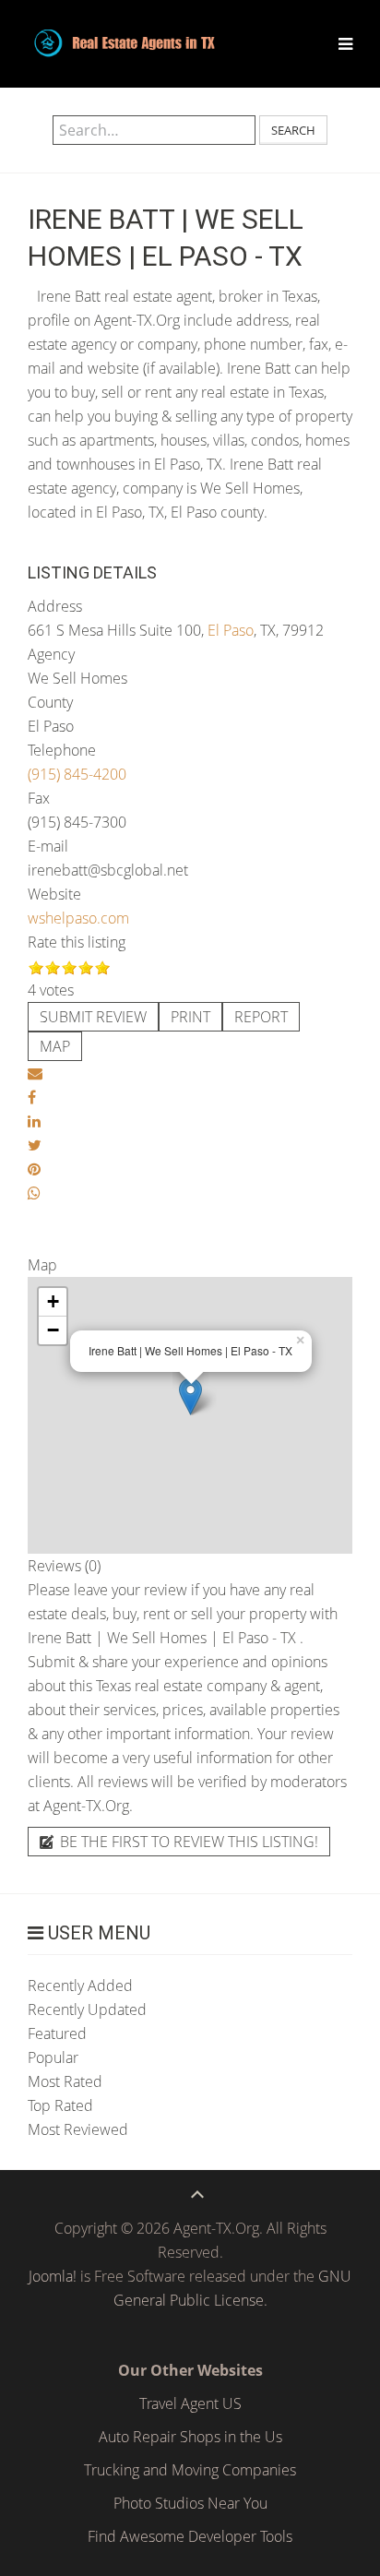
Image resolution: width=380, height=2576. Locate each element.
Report (261, 1017)
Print (190, 1017)
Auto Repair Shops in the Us (190, 2437)
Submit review (93, 1017)
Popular (53, 2057)
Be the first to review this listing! (187, 1842)
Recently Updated (87, 2010)
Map (55, 1046)
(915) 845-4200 (77, 774)
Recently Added (80, 1986)
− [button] (53, 1330)
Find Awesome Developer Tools (190, 2536)
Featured (57, 2033)
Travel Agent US (190, 2403)
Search (293, 130)
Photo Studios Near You (190, 2503)
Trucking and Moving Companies (190, 2470)
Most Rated (65, 2081)
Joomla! (53, 2276)
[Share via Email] (35, 1073)
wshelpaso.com (78, 918)
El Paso (231, 630)
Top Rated (60, 2105)
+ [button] (53, 1301)
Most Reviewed (78, 2129)
